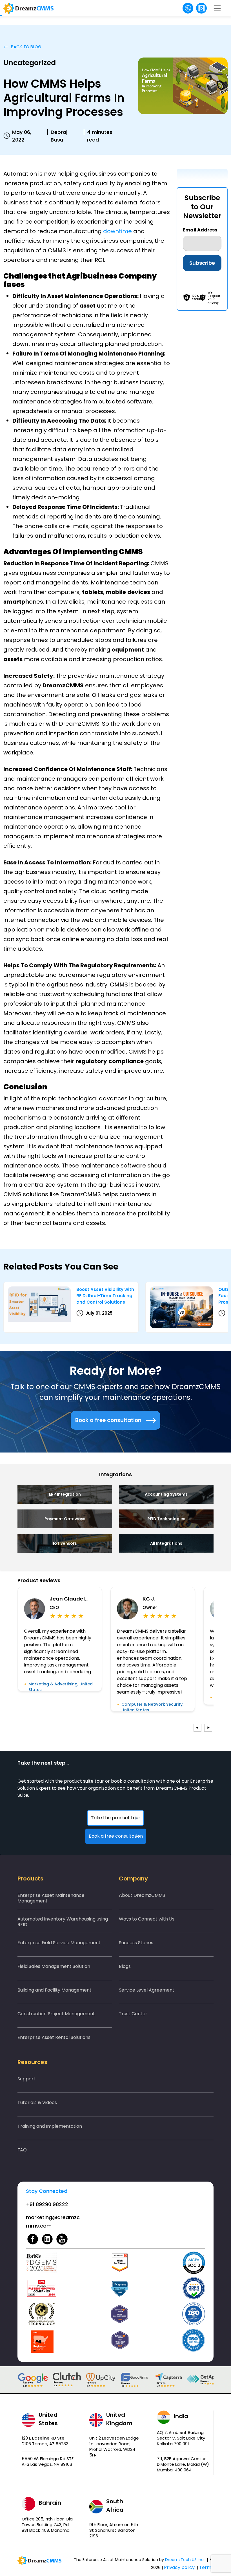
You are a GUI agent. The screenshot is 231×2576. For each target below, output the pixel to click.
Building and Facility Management (55, 1990)
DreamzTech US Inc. (185, 2560)
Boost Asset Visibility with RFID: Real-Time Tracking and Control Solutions (105, 1296)
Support (26, 2079)
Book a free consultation (108, 1420)
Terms (206, 2567)
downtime (117, 231)
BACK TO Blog (26, 47)
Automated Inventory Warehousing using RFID (63, 1922)
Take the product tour (116, 1818)
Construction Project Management (56, 2014)
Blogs (125, 1966)
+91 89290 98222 (47, 2204)
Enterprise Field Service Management (59, 1943)
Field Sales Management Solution (54, 1966)
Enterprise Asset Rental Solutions (54, 2037)
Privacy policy (179, 2567)
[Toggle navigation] (217, 8)
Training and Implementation (50, 2126)
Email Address (200, 230)
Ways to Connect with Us (147, 1919)
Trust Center (133, 2014)
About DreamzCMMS (142, 1895)
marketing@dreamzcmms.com (53, 2221)
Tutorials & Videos (37, 2102)
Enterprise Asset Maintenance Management (51, 1898)
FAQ (22, 2150)
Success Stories (136, 1943)
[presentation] (197, 1728)
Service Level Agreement (147, 1990)
